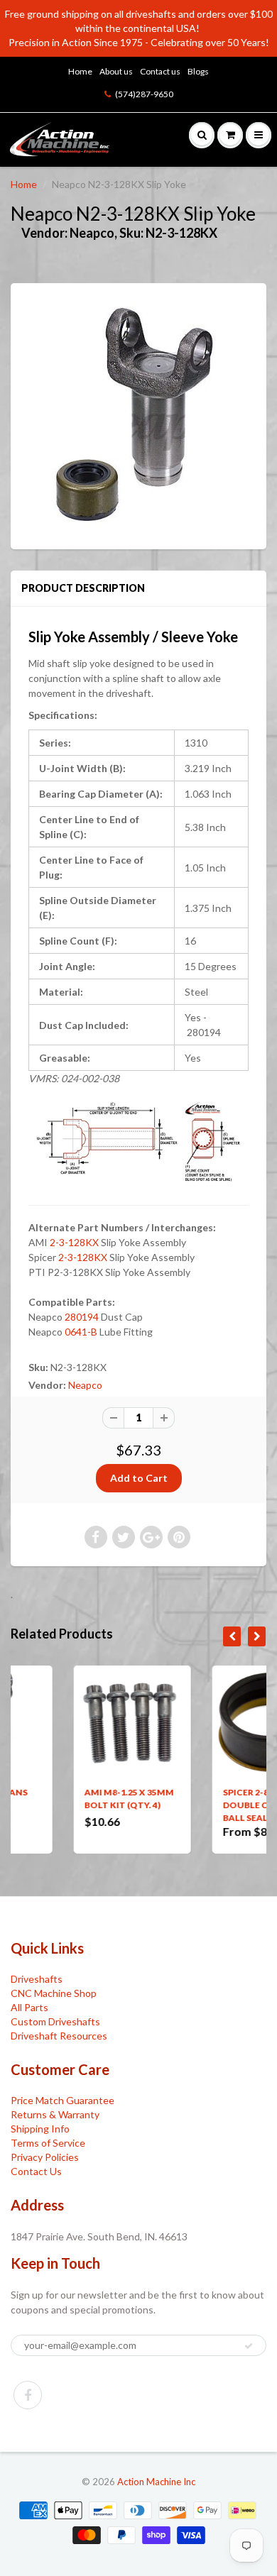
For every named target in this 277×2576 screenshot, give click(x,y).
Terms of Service (48, 2143)
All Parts (29, 2007)
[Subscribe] (249, 2346)
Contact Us (36, 2171)
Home (80, 71)
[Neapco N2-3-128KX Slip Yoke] (138, 414)
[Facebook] (28, 2395)
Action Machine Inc (156, 2482)
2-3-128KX (74, 1242)
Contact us (160, 71)
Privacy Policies (45, 2157)
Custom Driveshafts (55, 2021)
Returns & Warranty (55, 2114)
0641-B (81, 1332)
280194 (82, 1317)
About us (116, 71)
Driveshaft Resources (59, 2036)
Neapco (85, 1385)
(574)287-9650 (144, 94)
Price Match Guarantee (63, 2100)
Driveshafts (37, 1979)
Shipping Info (40, 2129)
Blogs (198, 71)
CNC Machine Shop (54, 1993)
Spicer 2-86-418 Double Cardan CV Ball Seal (212, 1805)
